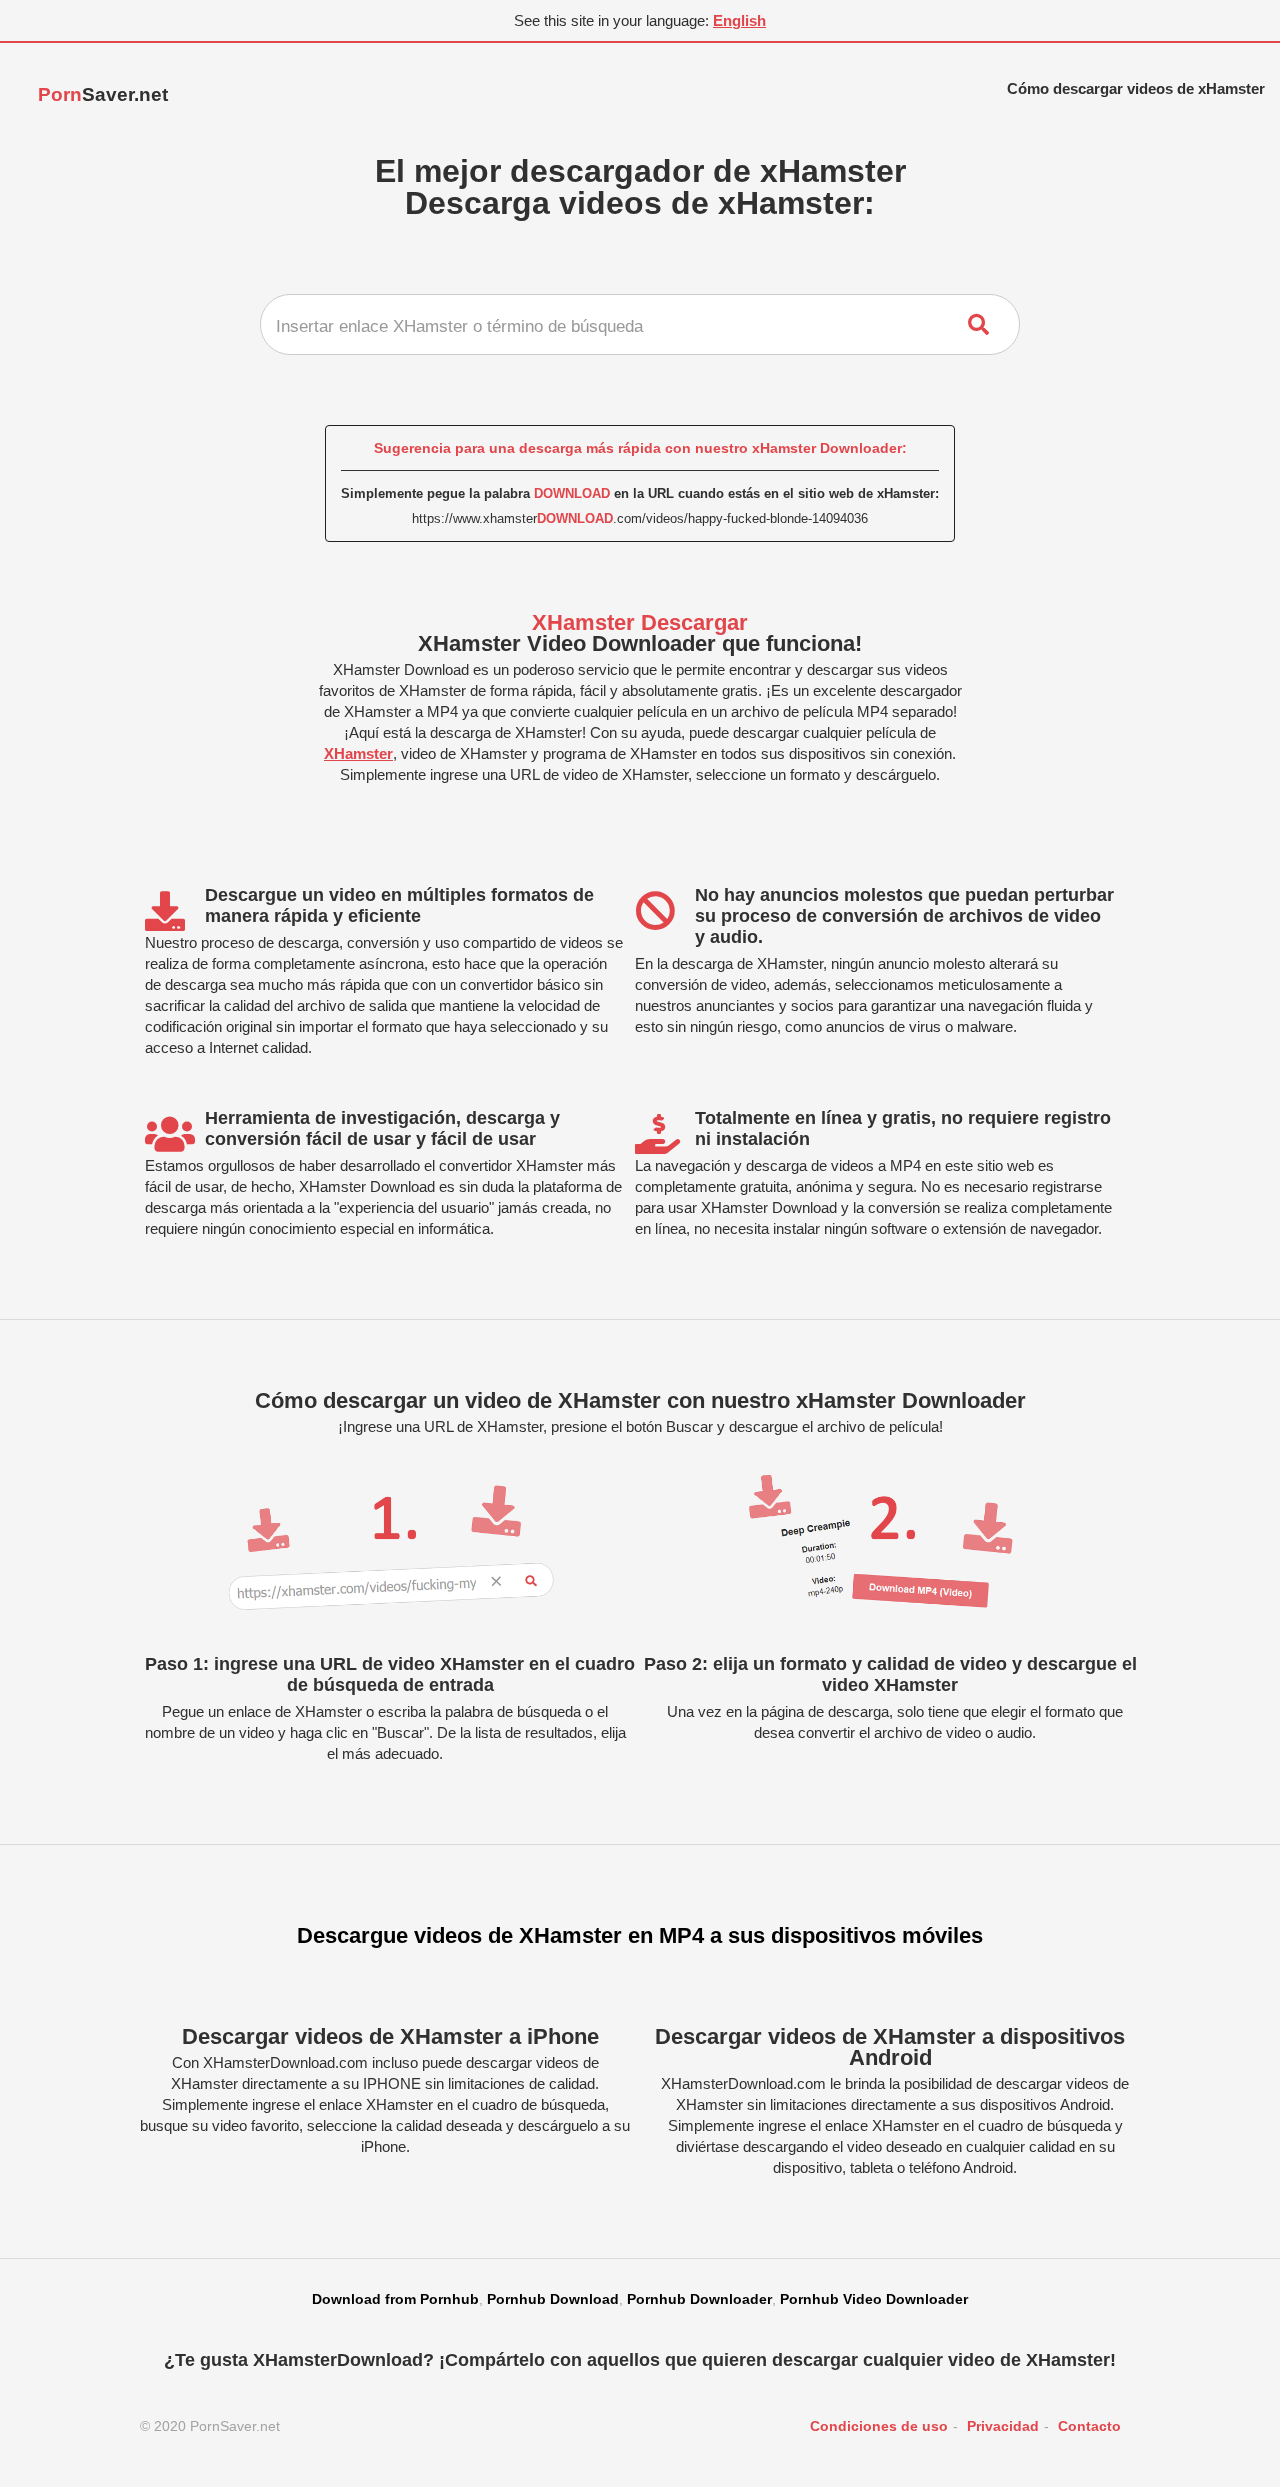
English (739, 20)
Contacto (1089, 2426)
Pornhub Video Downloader (874, 2299)
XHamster (358, 753)
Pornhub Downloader (699, 2299)
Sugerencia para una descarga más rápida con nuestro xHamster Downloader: (640, 448)
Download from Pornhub (395, 2299)
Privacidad (1003, 2426)
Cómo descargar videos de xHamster (1136, 88)
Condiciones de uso (879, 2426)
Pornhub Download (553, 2299)
